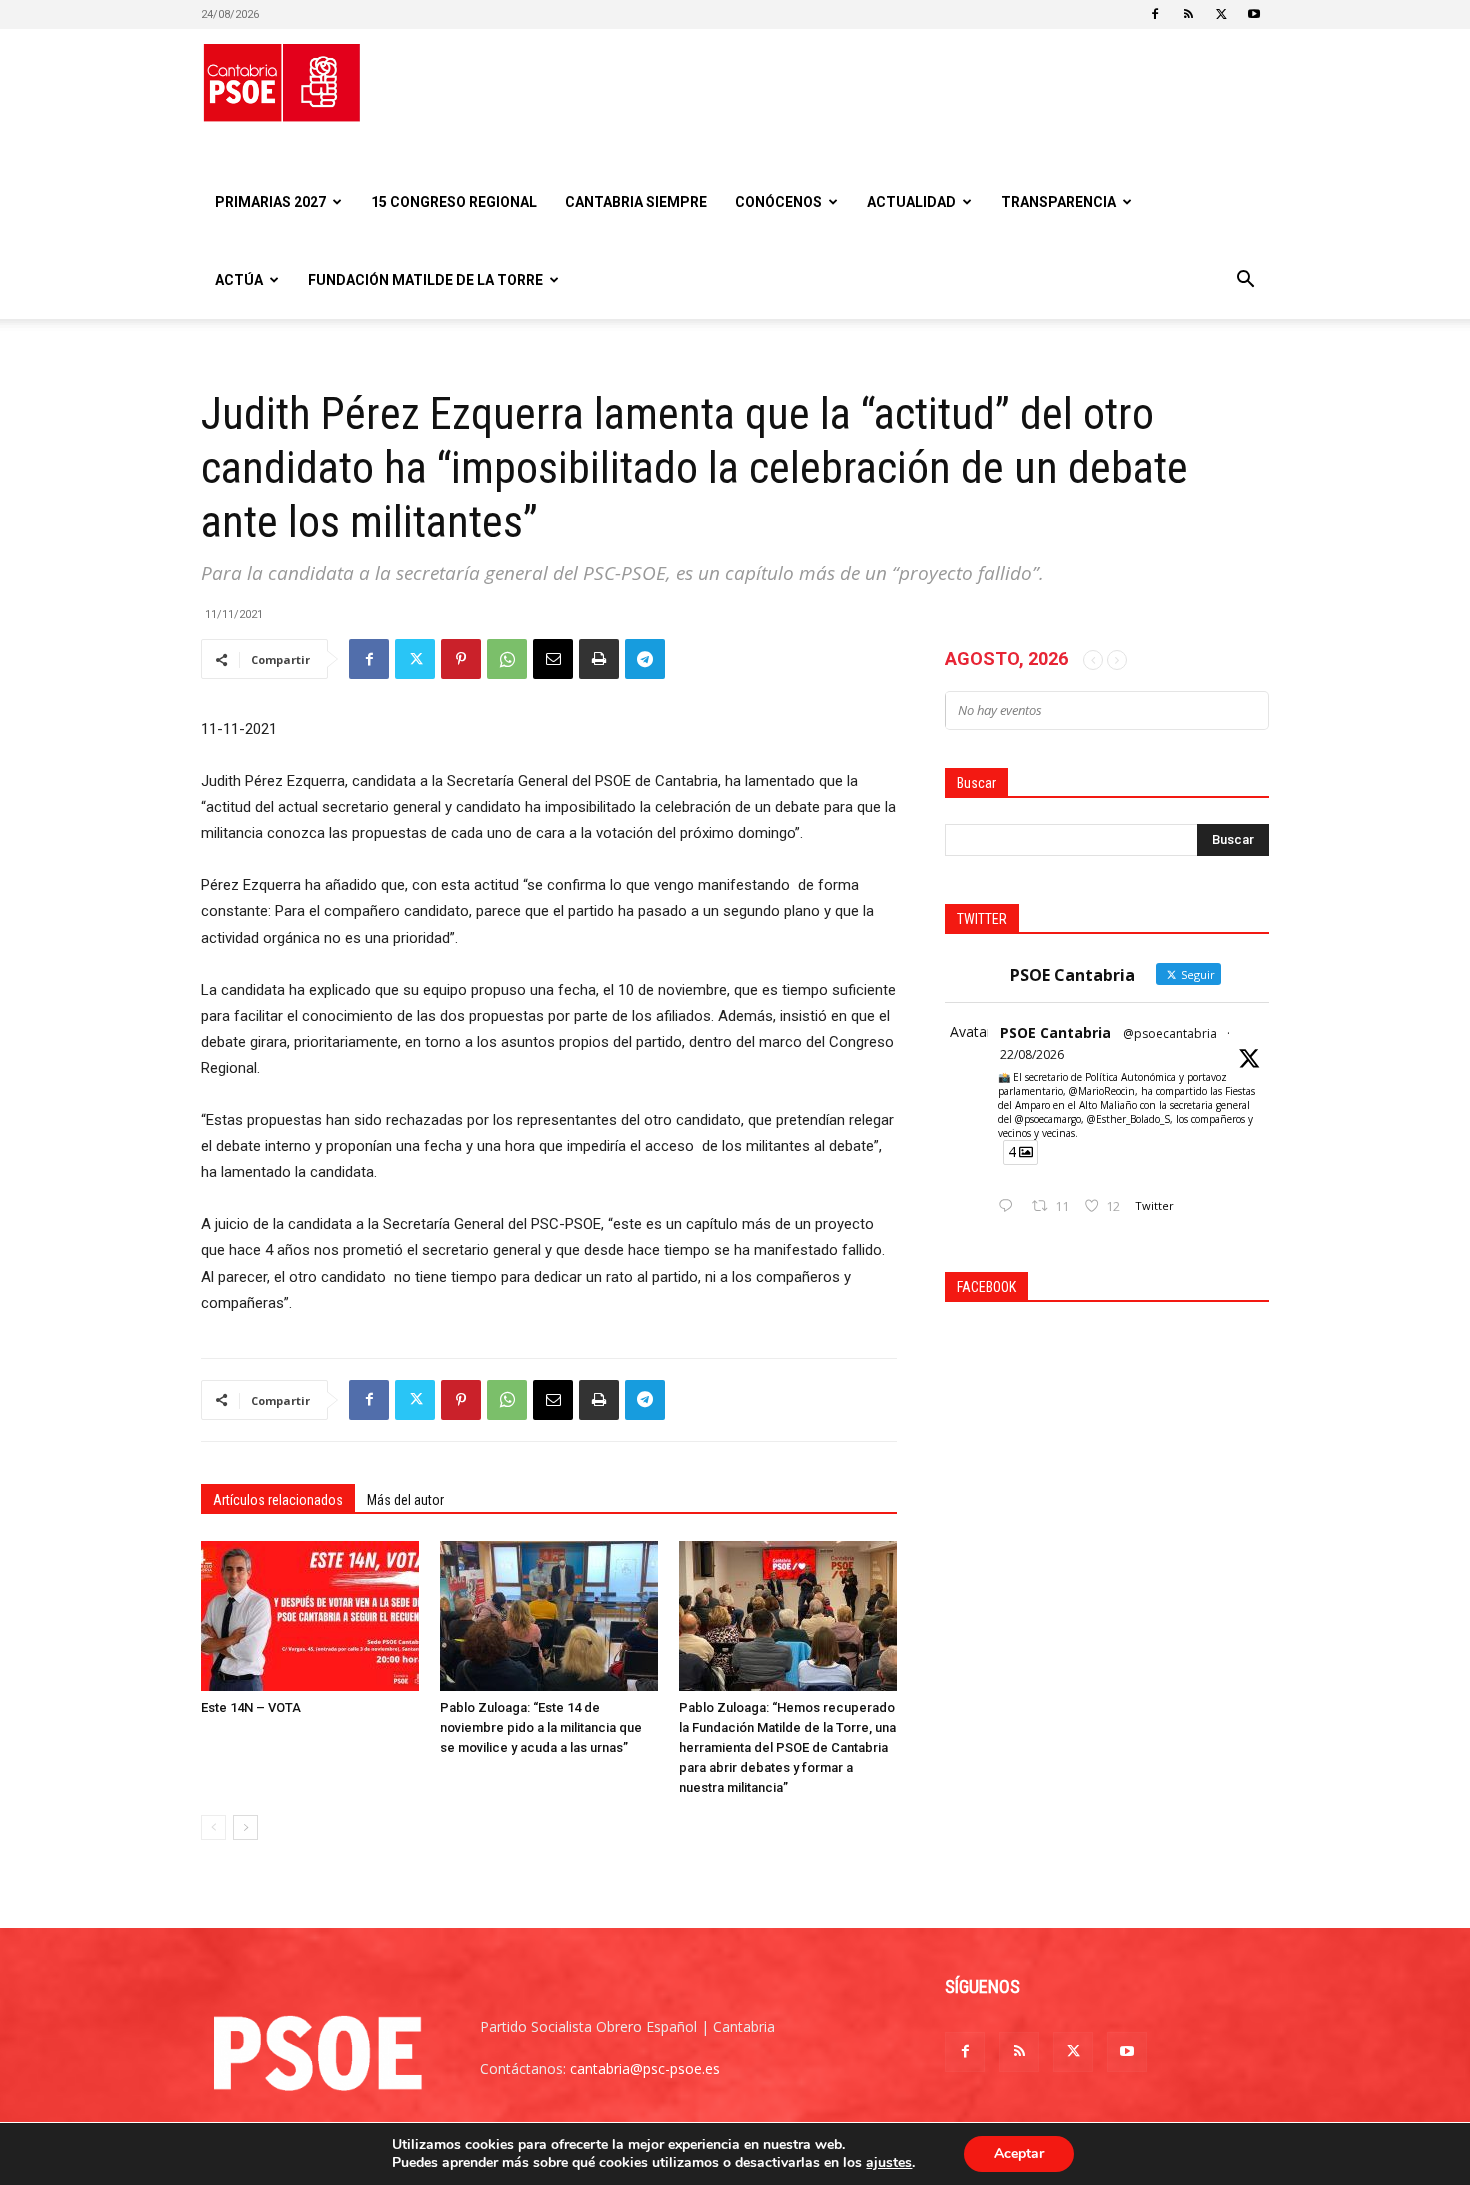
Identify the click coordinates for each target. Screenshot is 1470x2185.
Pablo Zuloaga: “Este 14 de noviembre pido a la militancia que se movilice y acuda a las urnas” (541, 1727)
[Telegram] (645, 659)
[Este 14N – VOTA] (310, 1616)
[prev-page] (213, 1827)
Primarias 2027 (270, 202)
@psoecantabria (1170, 1033)
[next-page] (245, 1827)
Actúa (239, 280)
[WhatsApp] (507, 659)
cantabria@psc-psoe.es (645, 2068)
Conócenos (778, 202)
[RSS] (1188, 14)
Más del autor (405, 1500)
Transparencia (1058, 202)
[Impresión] (599, 659)
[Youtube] (1254, 14)
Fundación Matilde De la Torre (425, 280)
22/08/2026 (1032, 1054)
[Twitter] (1221, 14)
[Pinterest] (461, 659)
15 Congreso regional (454, 202)
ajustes (889, 2163)
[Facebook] (1155, 14)
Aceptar (1019, 2153)
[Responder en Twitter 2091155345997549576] (1010, 1206)
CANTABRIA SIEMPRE (636, 202)
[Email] (553, 659)
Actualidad (911, 202)
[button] (1245, 281)
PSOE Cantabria (1055, 1032)
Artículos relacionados (278, 1500)
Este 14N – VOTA (251, 1707)
